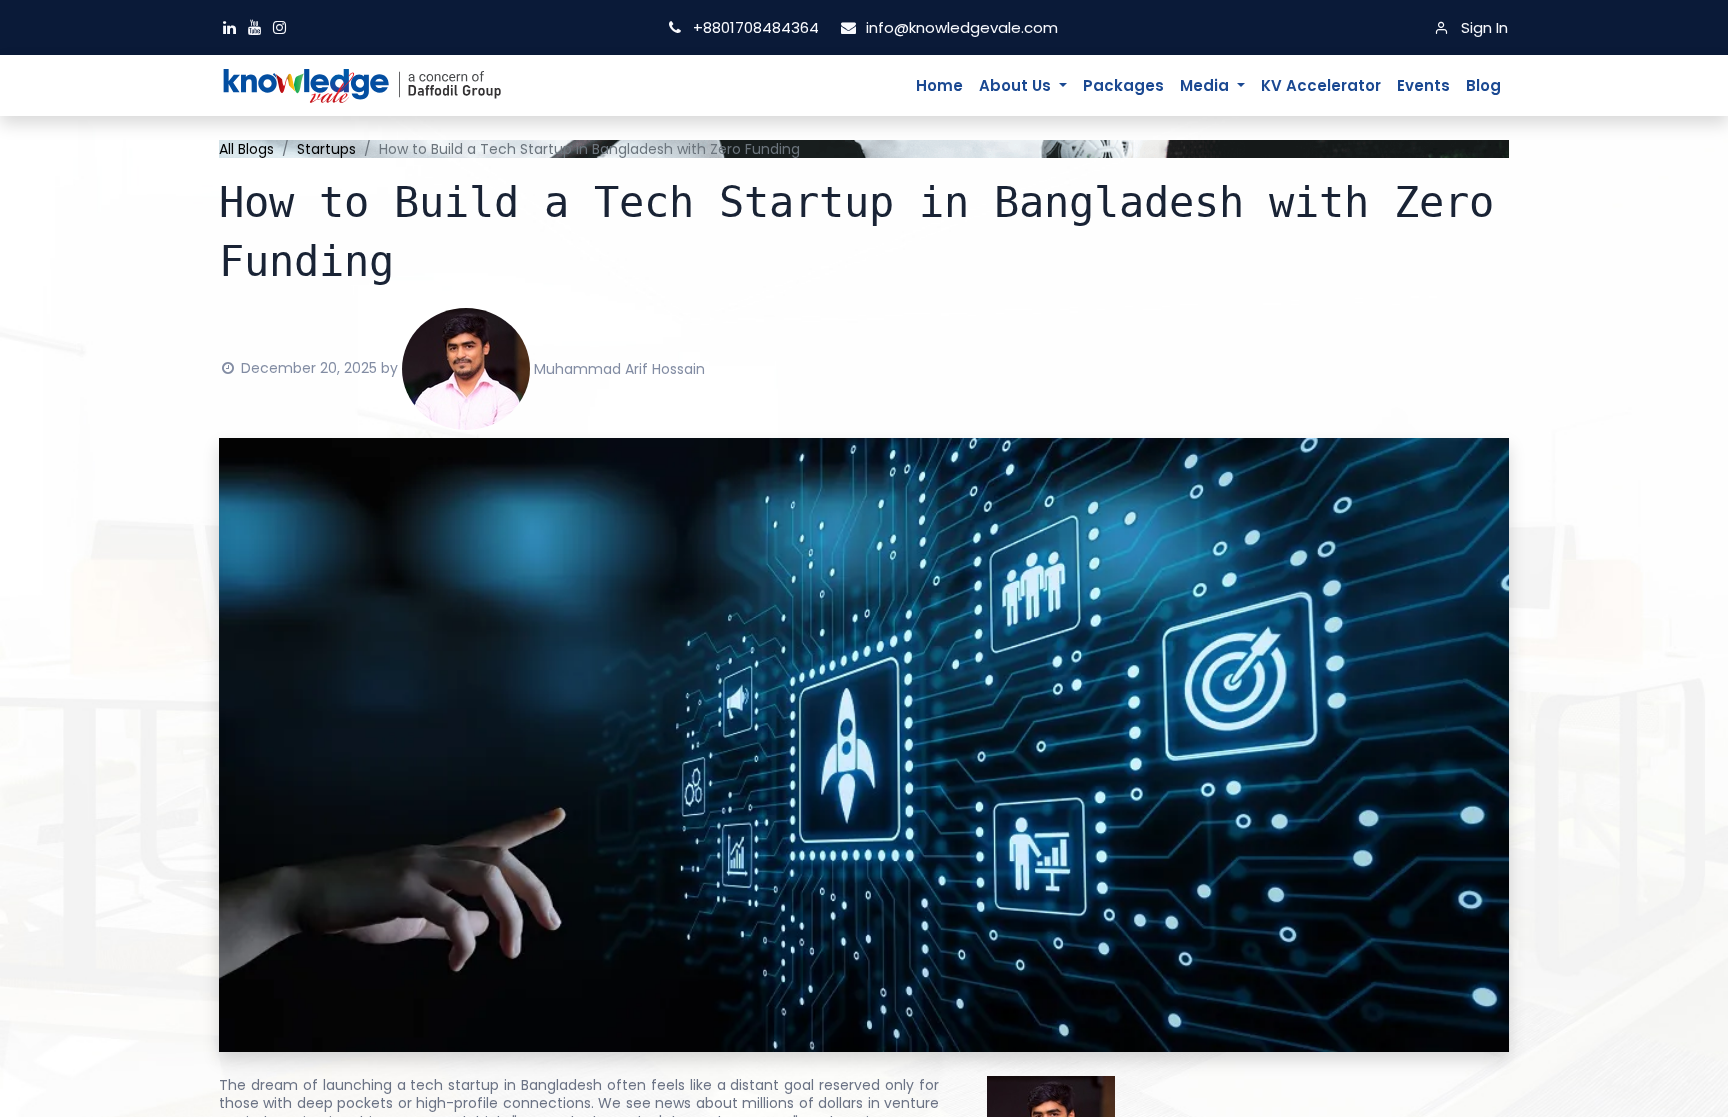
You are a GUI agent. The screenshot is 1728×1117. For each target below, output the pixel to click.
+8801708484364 (755, 27)
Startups (326, 149)
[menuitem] (939, 86)
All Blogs (246, 149)
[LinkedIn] (231, 27)
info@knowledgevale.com (958, 27)
